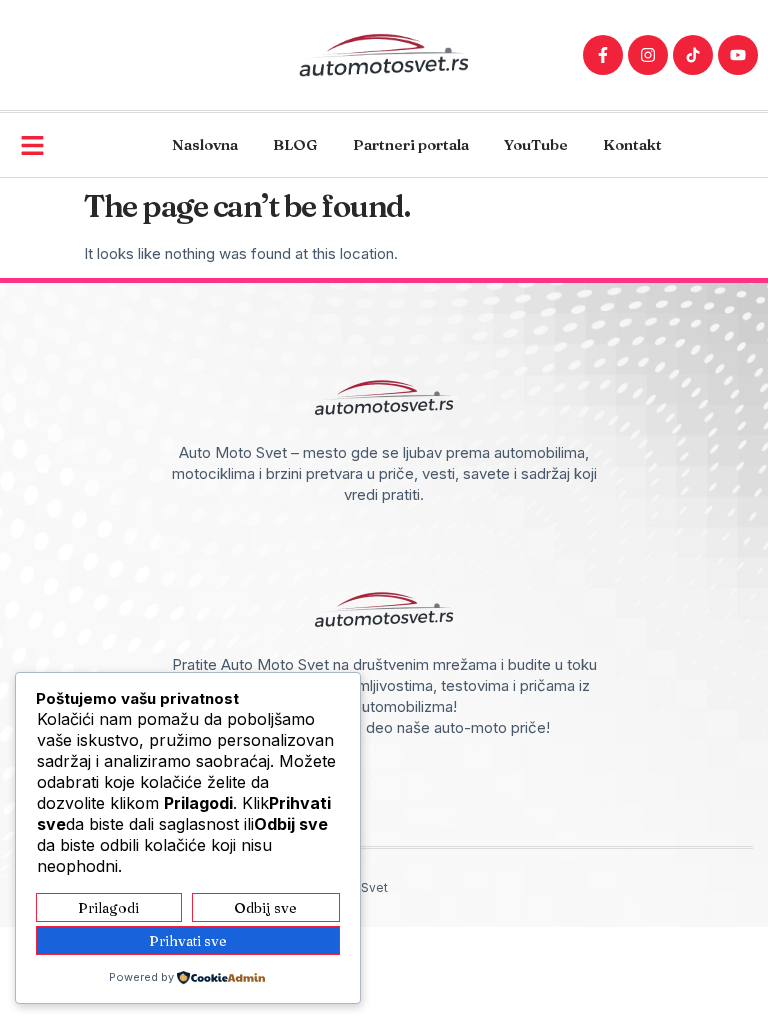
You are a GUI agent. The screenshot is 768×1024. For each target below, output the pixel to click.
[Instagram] (648, 55)
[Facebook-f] (603, 55)
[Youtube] (738, 55)
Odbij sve (265, 908)
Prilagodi (108, 908)
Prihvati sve (188, 941)
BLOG (295, 144)
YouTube (536, 144)
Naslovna (205, 144)
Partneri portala (411, 144)
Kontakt (632, 144)
